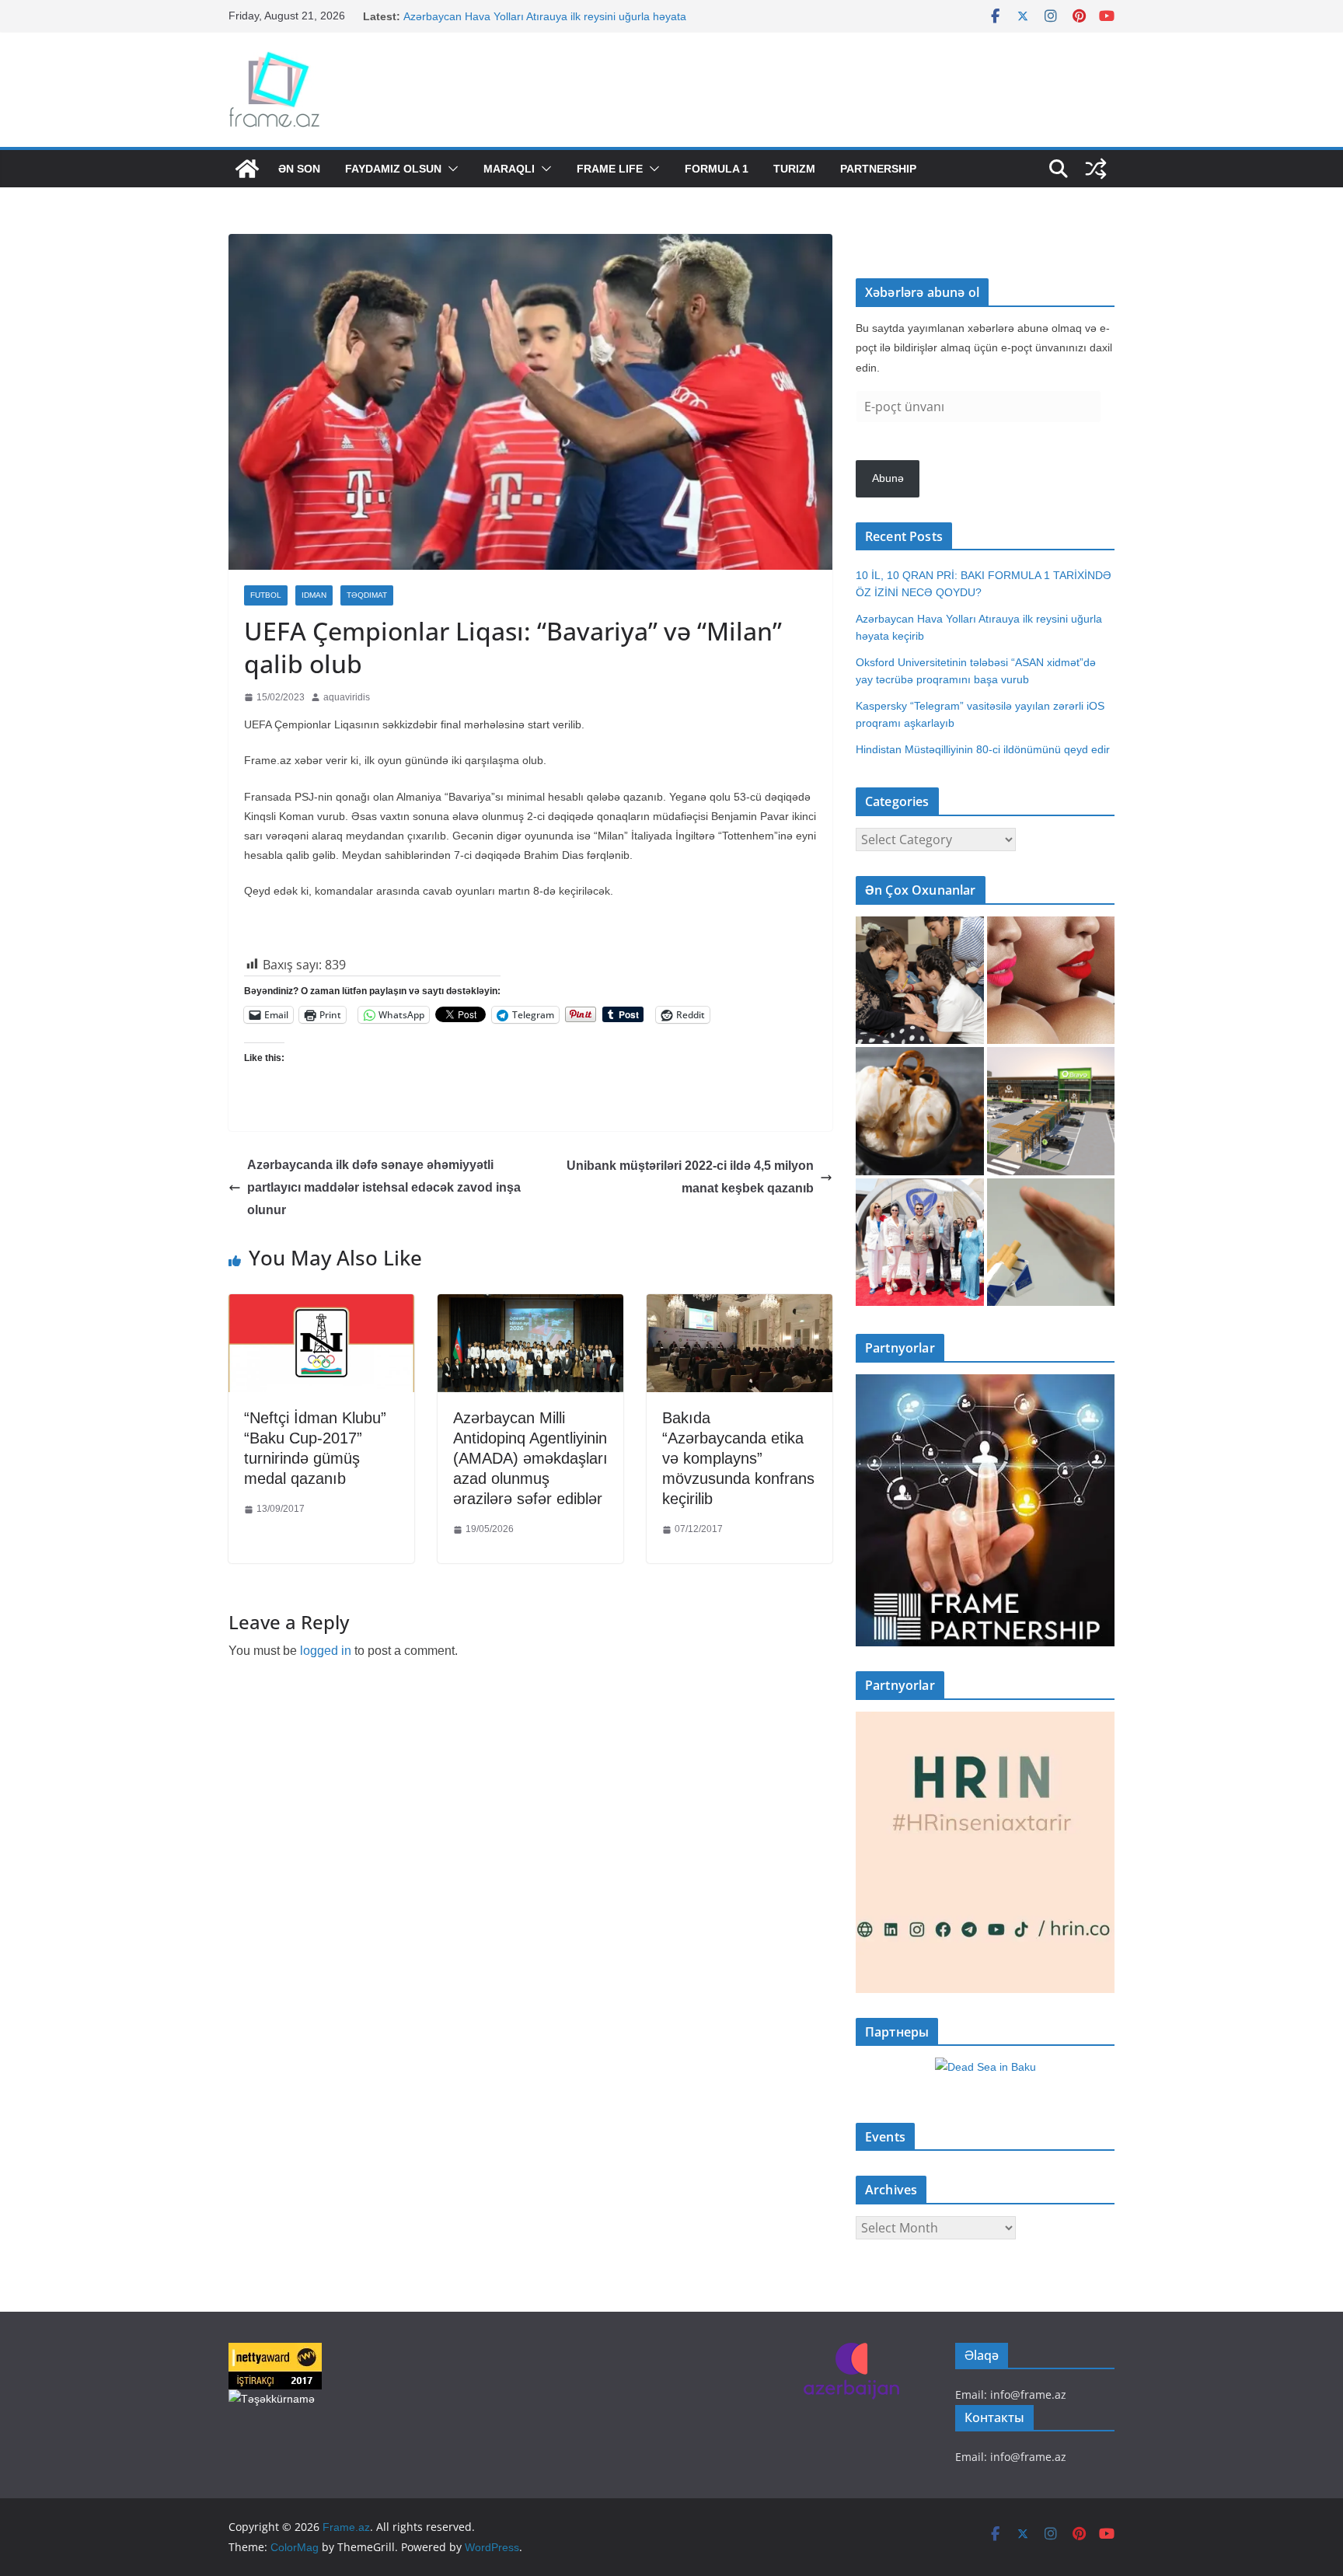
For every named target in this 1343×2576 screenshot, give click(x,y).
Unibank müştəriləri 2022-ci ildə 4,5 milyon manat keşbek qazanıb (690, 1177)
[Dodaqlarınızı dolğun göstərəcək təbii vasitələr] (1051, 981)
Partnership (878, 169)
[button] (450, 169)
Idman (314, 595)
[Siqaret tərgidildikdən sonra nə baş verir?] (1051, 1243)
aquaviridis (347, 697)
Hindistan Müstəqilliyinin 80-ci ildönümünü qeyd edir (983, 749)
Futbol (266, 595)
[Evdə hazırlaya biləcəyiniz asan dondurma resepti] (920, 1111)
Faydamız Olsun (393, 169)
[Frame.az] (247, 169)
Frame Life (610, 169)
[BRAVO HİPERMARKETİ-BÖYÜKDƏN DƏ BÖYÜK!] (1051, 1111)
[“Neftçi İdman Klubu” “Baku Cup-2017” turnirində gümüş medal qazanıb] (321, 1305)
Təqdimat (367, 595)
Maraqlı (509, 169)
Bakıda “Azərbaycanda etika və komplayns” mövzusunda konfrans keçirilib (738, 1458)
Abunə (888, 478)
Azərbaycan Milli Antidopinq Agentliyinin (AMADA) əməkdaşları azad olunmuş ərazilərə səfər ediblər (530, 1458)
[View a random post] (1096, 169)
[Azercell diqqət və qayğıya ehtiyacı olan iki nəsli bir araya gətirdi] (920, 981)
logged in (326, 1651)
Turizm (794, 169)
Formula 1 (717, 169)
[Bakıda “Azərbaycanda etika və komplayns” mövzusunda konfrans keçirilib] (740, 1305)
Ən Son (299, 169)
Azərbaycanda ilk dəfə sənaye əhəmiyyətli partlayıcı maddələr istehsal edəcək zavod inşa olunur (384, 1187)
